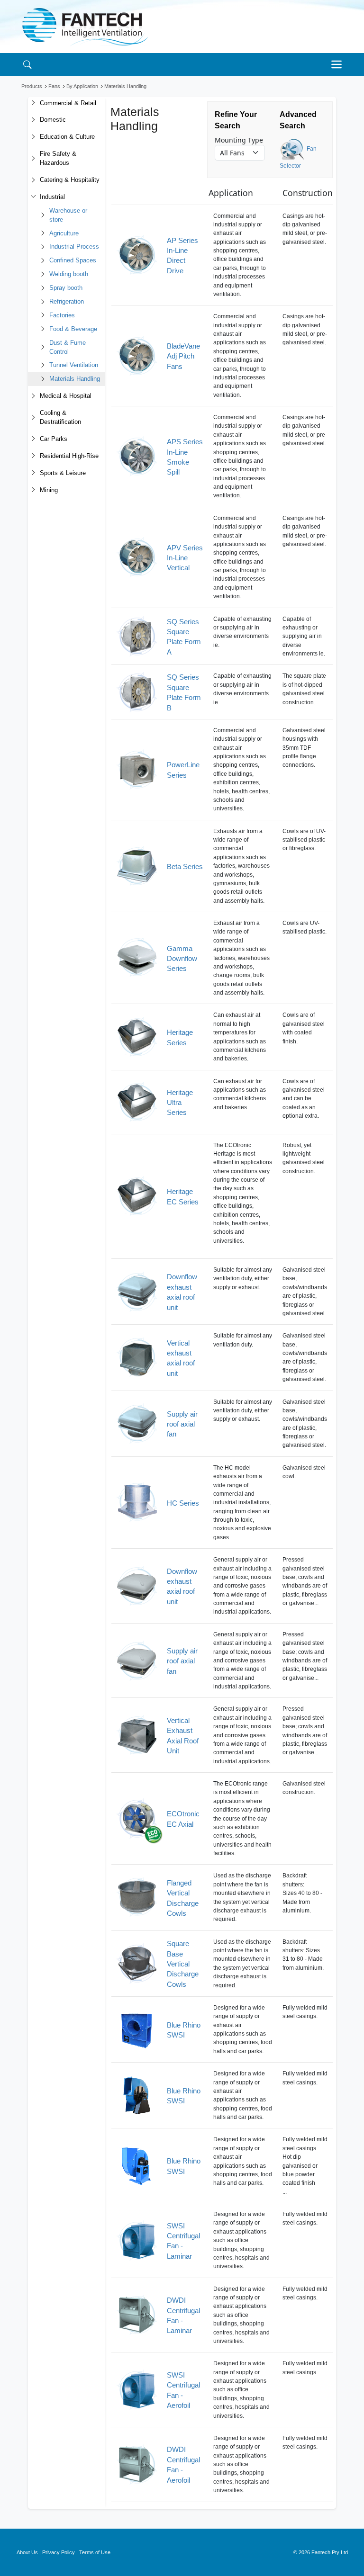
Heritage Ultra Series (180, 1103)
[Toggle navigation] (339, 64)
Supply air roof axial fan (182, 1424)
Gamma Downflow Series (182, 959)
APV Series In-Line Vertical (185, 558)
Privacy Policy (59, 2552)
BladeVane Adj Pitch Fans (183, 356)
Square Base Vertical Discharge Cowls (183, 1964)
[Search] (27, 64)
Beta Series (185, 866)
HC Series (183, 1503)
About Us (27, 2552)
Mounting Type (239, 140)
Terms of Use (95, 2552)
